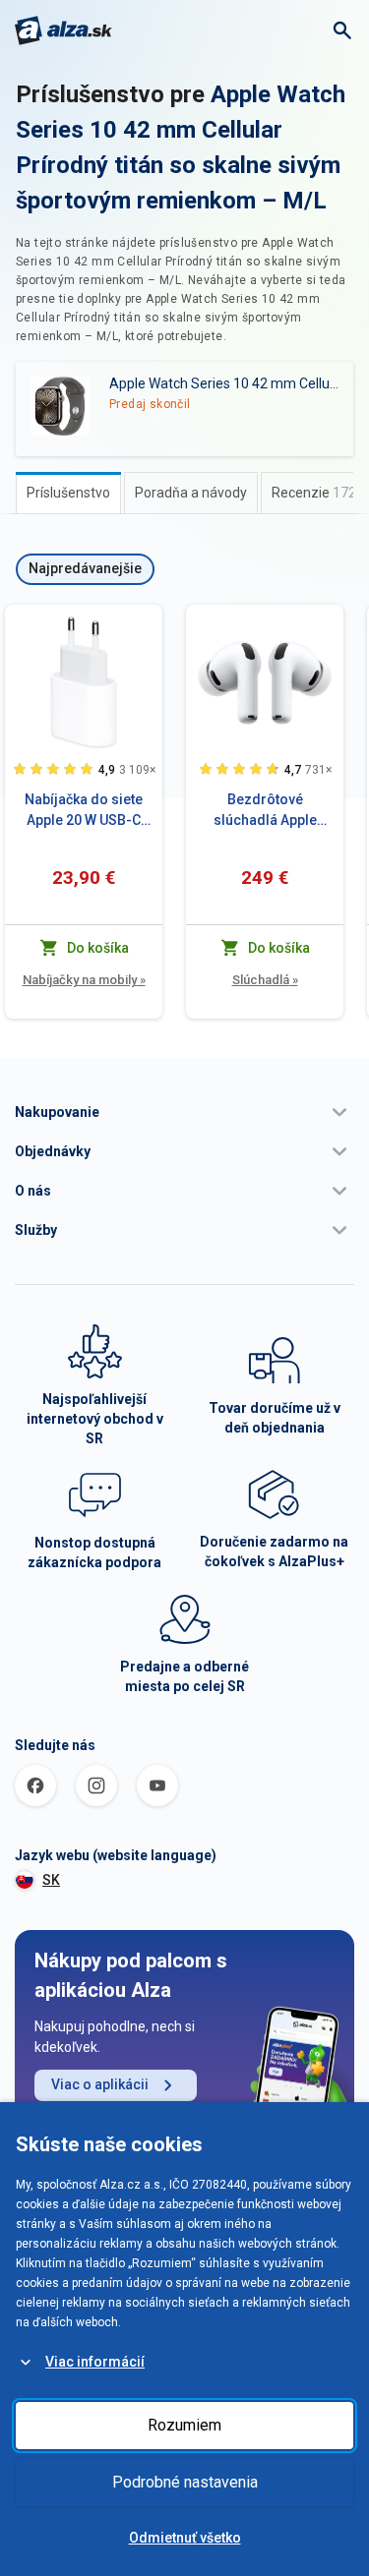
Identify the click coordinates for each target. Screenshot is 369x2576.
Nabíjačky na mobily (84, 980)
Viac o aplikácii (100, 2084)
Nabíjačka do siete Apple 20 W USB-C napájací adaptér (84, 811)
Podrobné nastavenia (185, 2482)
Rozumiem (184, 2425)
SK (51, 1880)
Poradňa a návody (191, 493)
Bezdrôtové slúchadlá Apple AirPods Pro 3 (265, 811)
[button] (184, 1112)
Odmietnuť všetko (185, 2538)
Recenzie (314, 493)
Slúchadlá (265, 980)
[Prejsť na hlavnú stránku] (63, 30)
